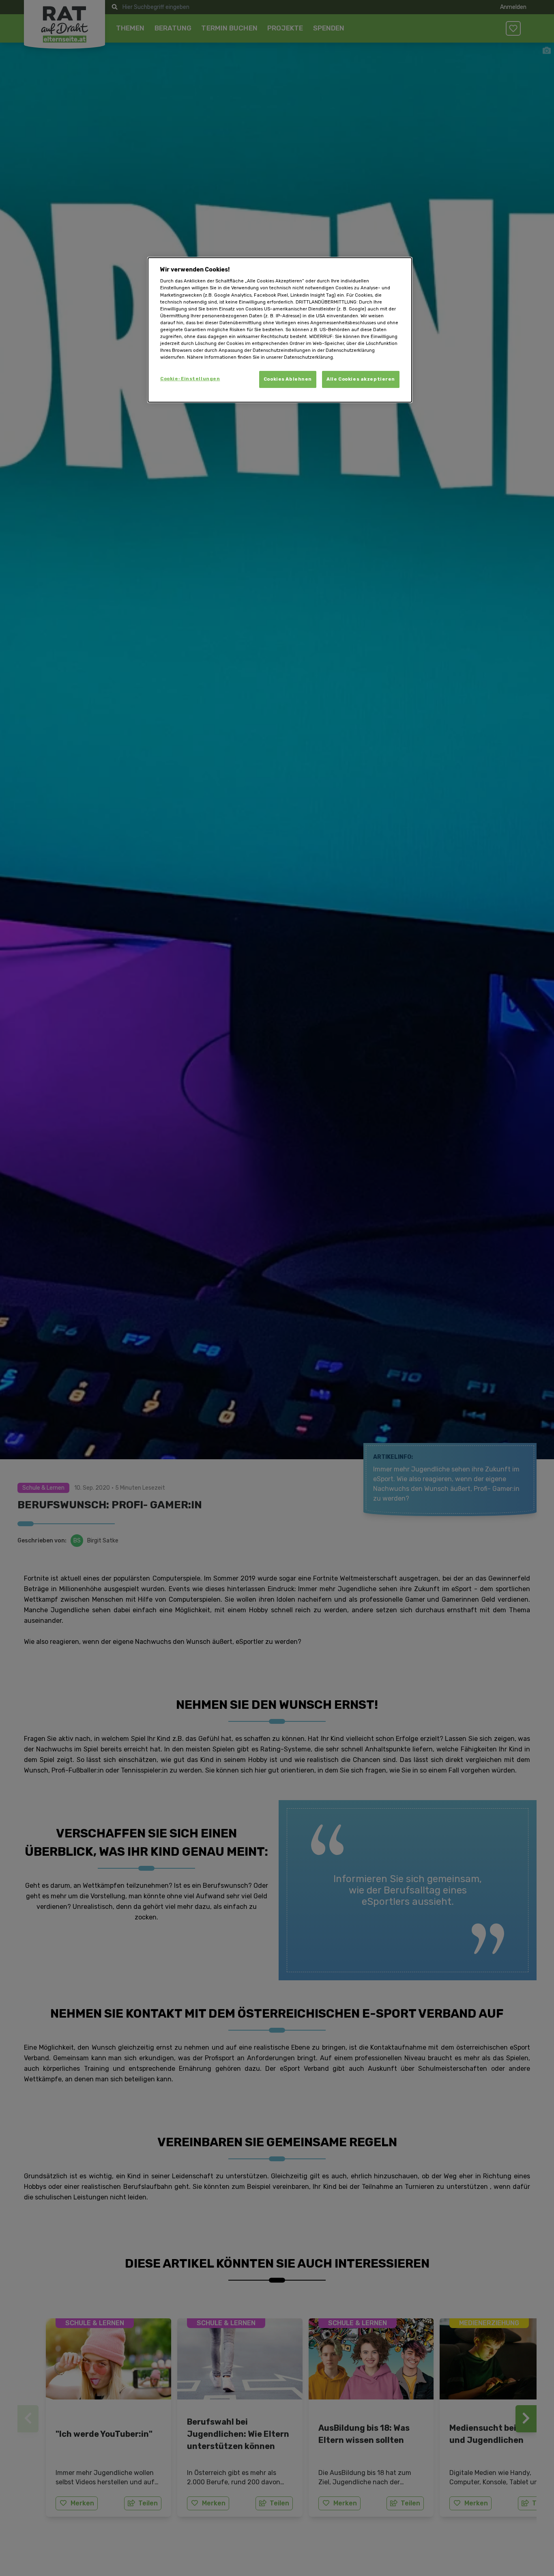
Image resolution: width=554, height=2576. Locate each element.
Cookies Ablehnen (288, 379)
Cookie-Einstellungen (190, 379)
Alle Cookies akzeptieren (361, 379)
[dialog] (280, 330)
